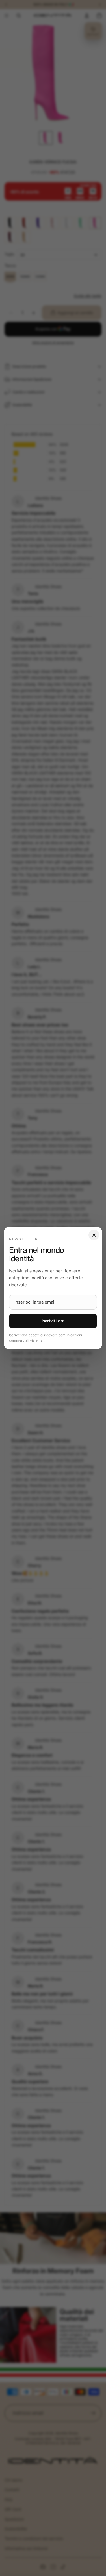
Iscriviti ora (53, 1321)
